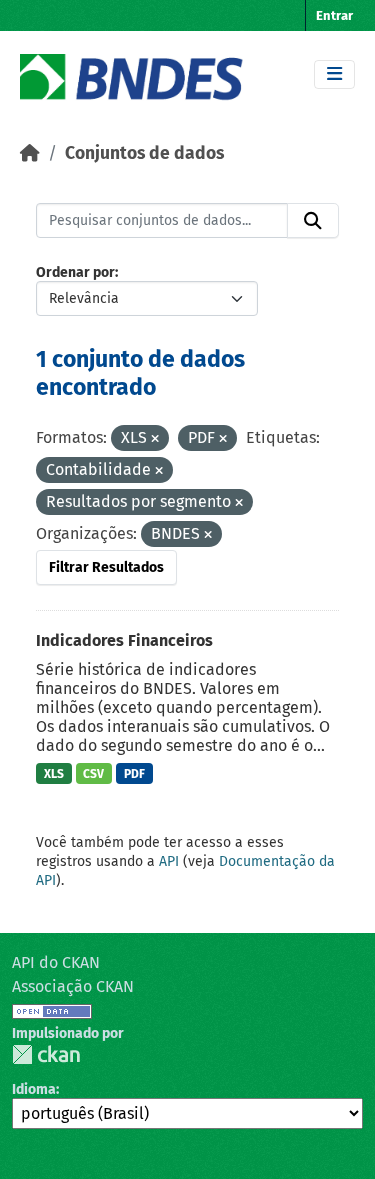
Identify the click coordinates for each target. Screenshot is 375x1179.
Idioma (34, 1089)
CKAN (46, 1054)
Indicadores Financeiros (124, 640)
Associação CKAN (73, 986)
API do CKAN (56, 962)
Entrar (334, 15)
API (169, 861)
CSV (93, 774)
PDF (134, 774)
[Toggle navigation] (334, 74)
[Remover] (155, 439)
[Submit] (313, 221)
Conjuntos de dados (144, 153)
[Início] (30, 153)
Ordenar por (75, 272)
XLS (54, 774)
